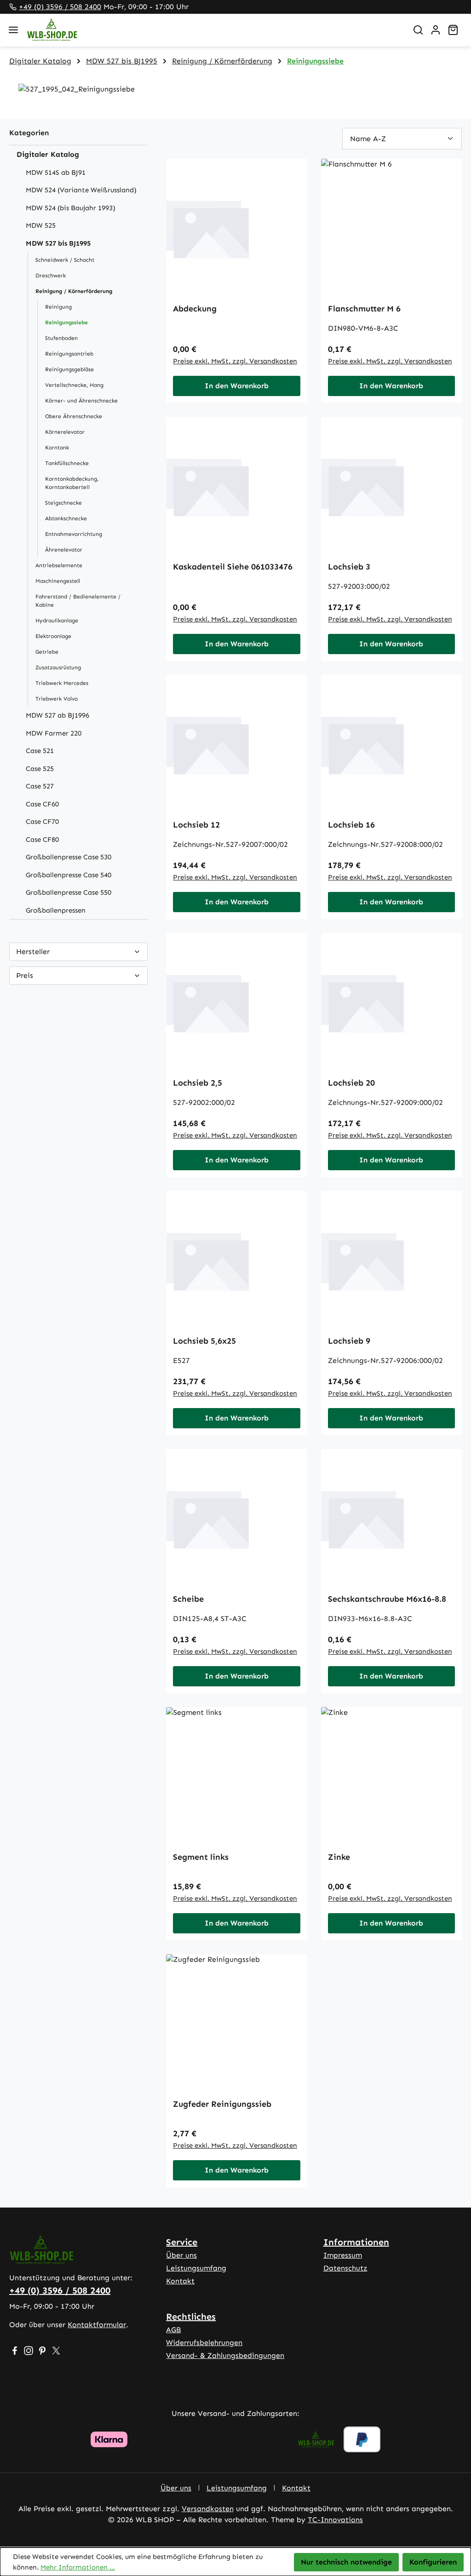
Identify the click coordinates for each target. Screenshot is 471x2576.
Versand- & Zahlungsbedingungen (225, 2355)
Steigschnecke (63, 503)
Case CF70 (42, 822)
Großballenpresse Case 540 (69, 875)
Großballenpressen (56, 910)
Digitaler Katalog (48, 154)
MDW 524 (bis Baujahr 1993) (71, 208)
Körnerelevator (65, 432)
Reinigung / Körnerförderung (74, 291)
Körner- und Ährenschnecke (81, 401)
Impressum (343, 2255)
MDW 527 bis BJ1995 (58, 243)
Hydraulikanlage (57, 621)
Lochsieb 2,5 (198, 1083)
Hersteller (33, 952)
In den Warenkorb (237, 386)
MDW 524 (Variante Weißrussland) (81, 190)
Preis (25, 975)
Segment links (201, 1857)
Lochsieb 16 (351, 825)
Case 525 (40, 769)
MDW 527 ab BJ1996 (57, 715)
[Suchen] (418, 30)
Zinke (339, 1857)
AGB (173, 2330)
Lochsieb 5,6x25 (204, 1341)
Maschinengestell (58, 581)
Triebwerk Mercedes (62, 683)
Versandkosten (208, 2509)
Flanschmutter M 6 (364, 309)
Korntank (57, 448)
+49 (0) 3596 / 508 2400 (60, 7)
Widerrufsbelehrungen (204, 2343)
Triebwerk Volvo (57, 699)
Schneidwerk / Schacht (65, 260)
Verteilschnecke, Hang (74, 385)
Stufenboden (61, 338)
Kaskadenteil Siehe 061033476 (233, 567)
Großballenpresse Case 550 (69, 892)
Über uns (181, 2255)
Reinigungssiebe (66, 322)
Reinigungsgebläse (69, 369)
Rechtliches (191, 2317)
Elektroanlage (53, 636)
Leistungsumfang (196, 2268)
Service (182, 2242)
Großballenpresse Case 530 (69, 857)
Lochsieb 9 (349, 1341)
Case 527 (40, 786)
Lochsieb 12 (196, 825)
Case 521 (40, 751)
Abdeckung (195, 309)
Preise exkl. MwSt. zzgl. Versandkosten (235, 361)
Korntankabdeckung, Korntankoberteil (72, 483)
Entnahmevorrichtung (74, 534)
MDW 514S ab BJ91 (56, 172)
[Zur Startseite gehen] (213, 30)
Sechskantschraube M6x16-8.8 (387, 1599)
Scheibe (188, 1599)
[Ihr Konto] (436, 30)
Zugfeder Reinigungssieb (222, 2104)
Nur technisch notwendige (346, 2562)
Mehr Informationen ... (78, 2567)
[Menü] (13, 30)
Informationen (356, 2242)
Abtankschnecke (66, 518)
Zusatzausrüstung (58, 667)
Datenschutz (345, 2268)
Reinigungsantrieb (69, 354)
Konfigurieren (433, 2562)
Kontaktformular (97, 2325)
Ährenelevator (64, 550)
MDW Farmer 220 (54, 733)
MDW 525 (41, 225)
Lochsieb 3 (349, 567)
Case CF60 (42, 804)
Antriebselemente (59, 565)
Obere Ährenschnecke (74, 416)
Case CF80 (42, 839)
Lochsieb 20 (351, 1083)
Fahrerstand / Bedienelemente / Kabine (78, 601)
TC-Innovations (335, 2520)
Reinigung (58, 307)
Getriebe (47, 652)
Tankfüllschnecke (67, 463)
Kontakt (180, 2281)
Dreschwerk (51, 276)
